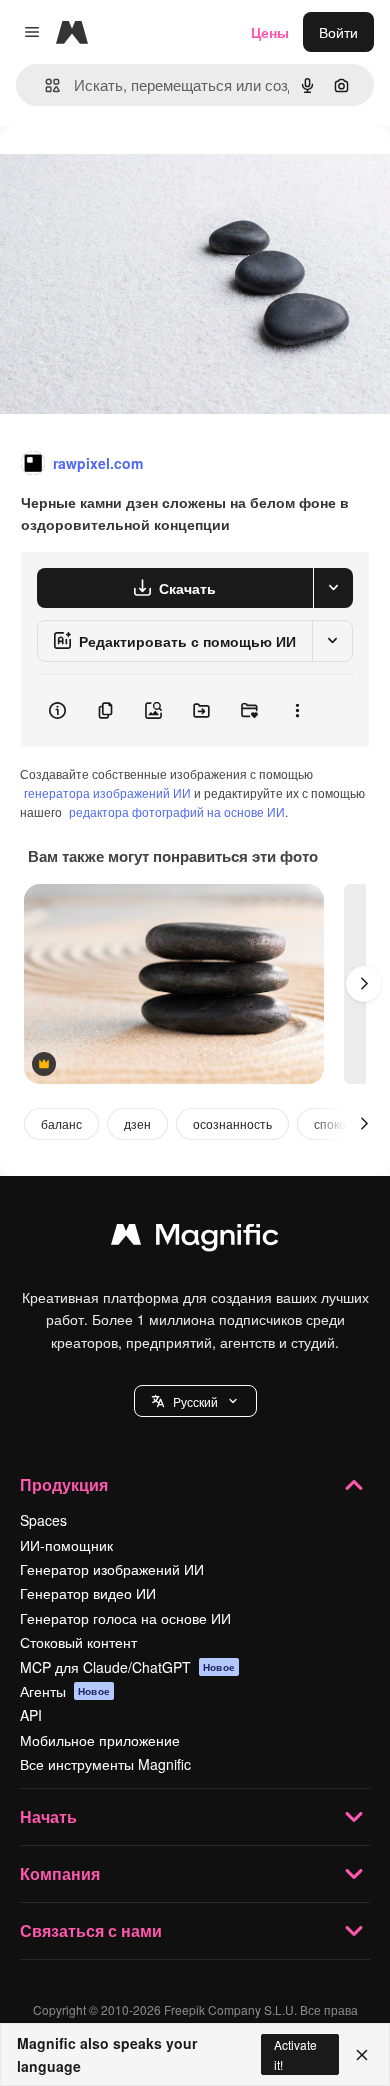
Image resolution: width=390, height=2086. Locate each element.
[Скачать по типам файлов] (333, 588)
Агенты (65, 1691)
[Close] (362, 2055)
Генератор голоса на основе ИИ (125, 1618)
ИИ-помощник (66, 1545)
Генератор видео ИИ (88, 1593)
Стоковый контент (78, 1642)
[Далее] (364, 984)
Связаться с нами (91, 1930)
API (31, 1715)
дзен (137, 1123)
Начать (48, 1816)
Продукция (64, 1484)
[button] (195, 1401)
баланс (61, 1123)
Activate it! (295, 2054)
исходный (134, 171)
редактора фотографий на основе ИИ (177, 811)
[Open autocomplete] (44, 85)
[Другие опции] (297, 711)
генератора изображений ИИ (107, 792)
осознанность (232, 1123)
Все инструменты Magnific (105, 1764)
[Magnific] (195, 1239)
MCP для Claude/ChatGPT (127, 1667)
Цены (270, 32)
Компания (60, 1873)
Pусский (195, 1401)
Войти (338, 32)
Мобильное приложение (100, 1740)
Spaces (43, 1520)
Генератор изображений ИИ (112, 1569)
